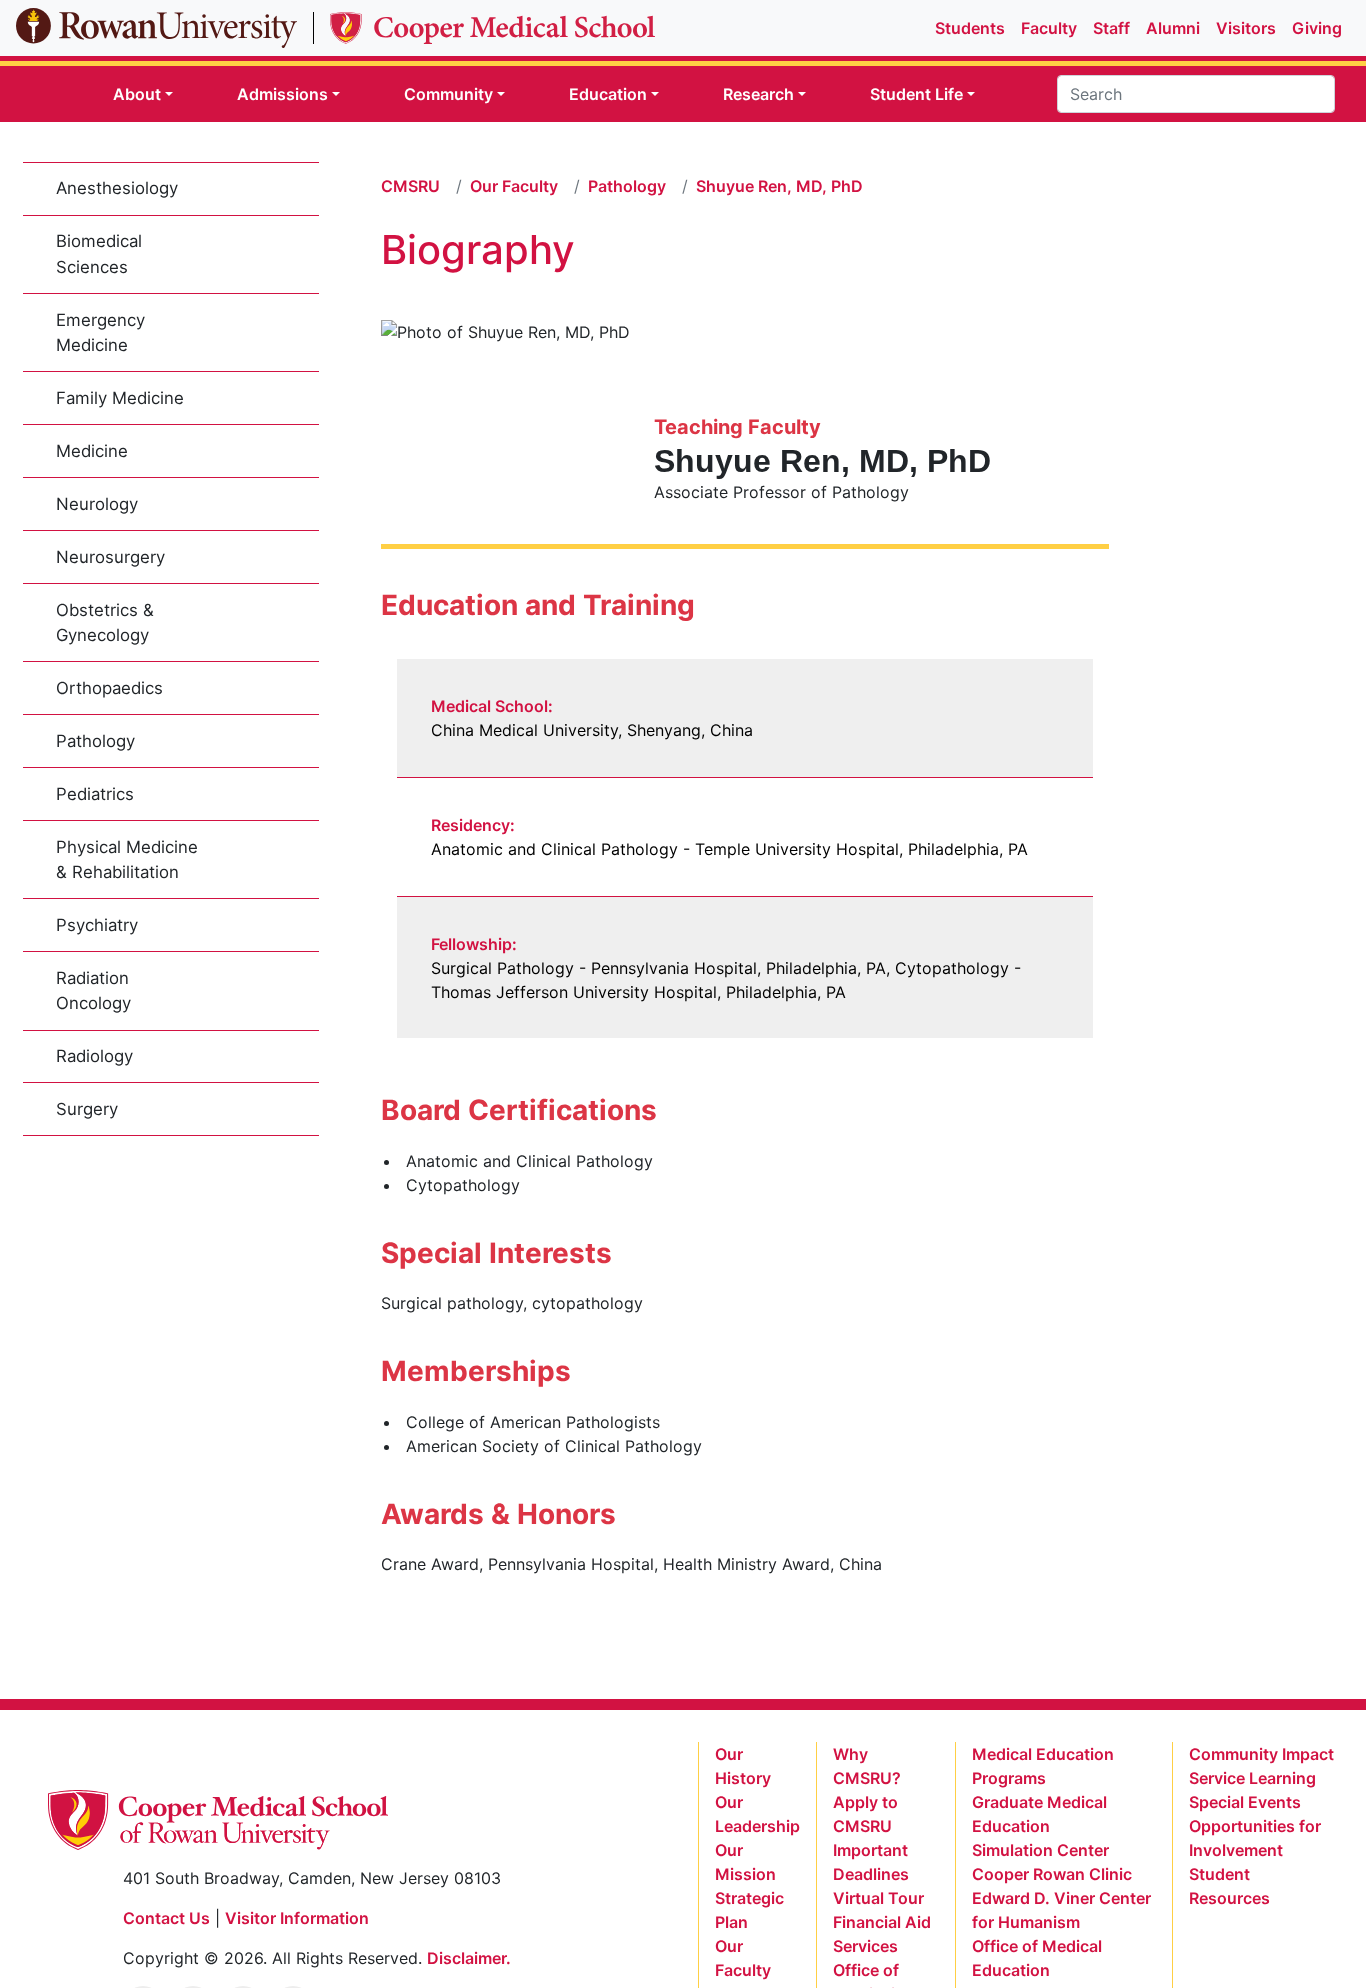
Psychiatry (97, 925)
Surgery (87, 1109)
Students (970, 28)
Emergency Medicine (100, 332)
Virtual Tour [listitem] (878, 1898)
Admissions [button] (282, 94)
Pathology (95, 741)
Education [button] (608, 94)
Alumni (1173, 28)
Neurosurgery (110, 557)
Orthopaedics (109, 688)
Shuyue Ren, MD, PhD (779, 186)
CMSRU (410, 186)
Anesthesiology (117, 188)
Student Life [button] (916, 94)
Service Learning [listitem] (1252, 1778)
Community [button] (448, 94)
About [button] (137, 94)
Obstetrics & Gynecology (105, 622)
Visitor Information (297, 1918)
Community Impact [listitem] (1261, 1754)
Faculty (1049, 28)
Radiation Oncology (93, 990)
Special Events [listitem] (1245, 1802)
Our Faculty (514, 186)
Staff (1111, 28)
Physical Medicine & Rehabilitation (127, 859)
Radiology (94, 1056)
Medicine (92, 451)
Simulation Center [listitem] (1040, 1850)
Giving (1317, 28)
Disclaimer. (469, 1958)
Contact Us (166, 1918)
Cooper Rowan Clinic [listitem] (1052, 1874)
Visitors (1246, 28)
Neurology (97, 504)
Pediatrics (95, 794)
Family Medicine (120, 398)
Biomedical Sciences (99, 253)
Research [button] (758, 94)
